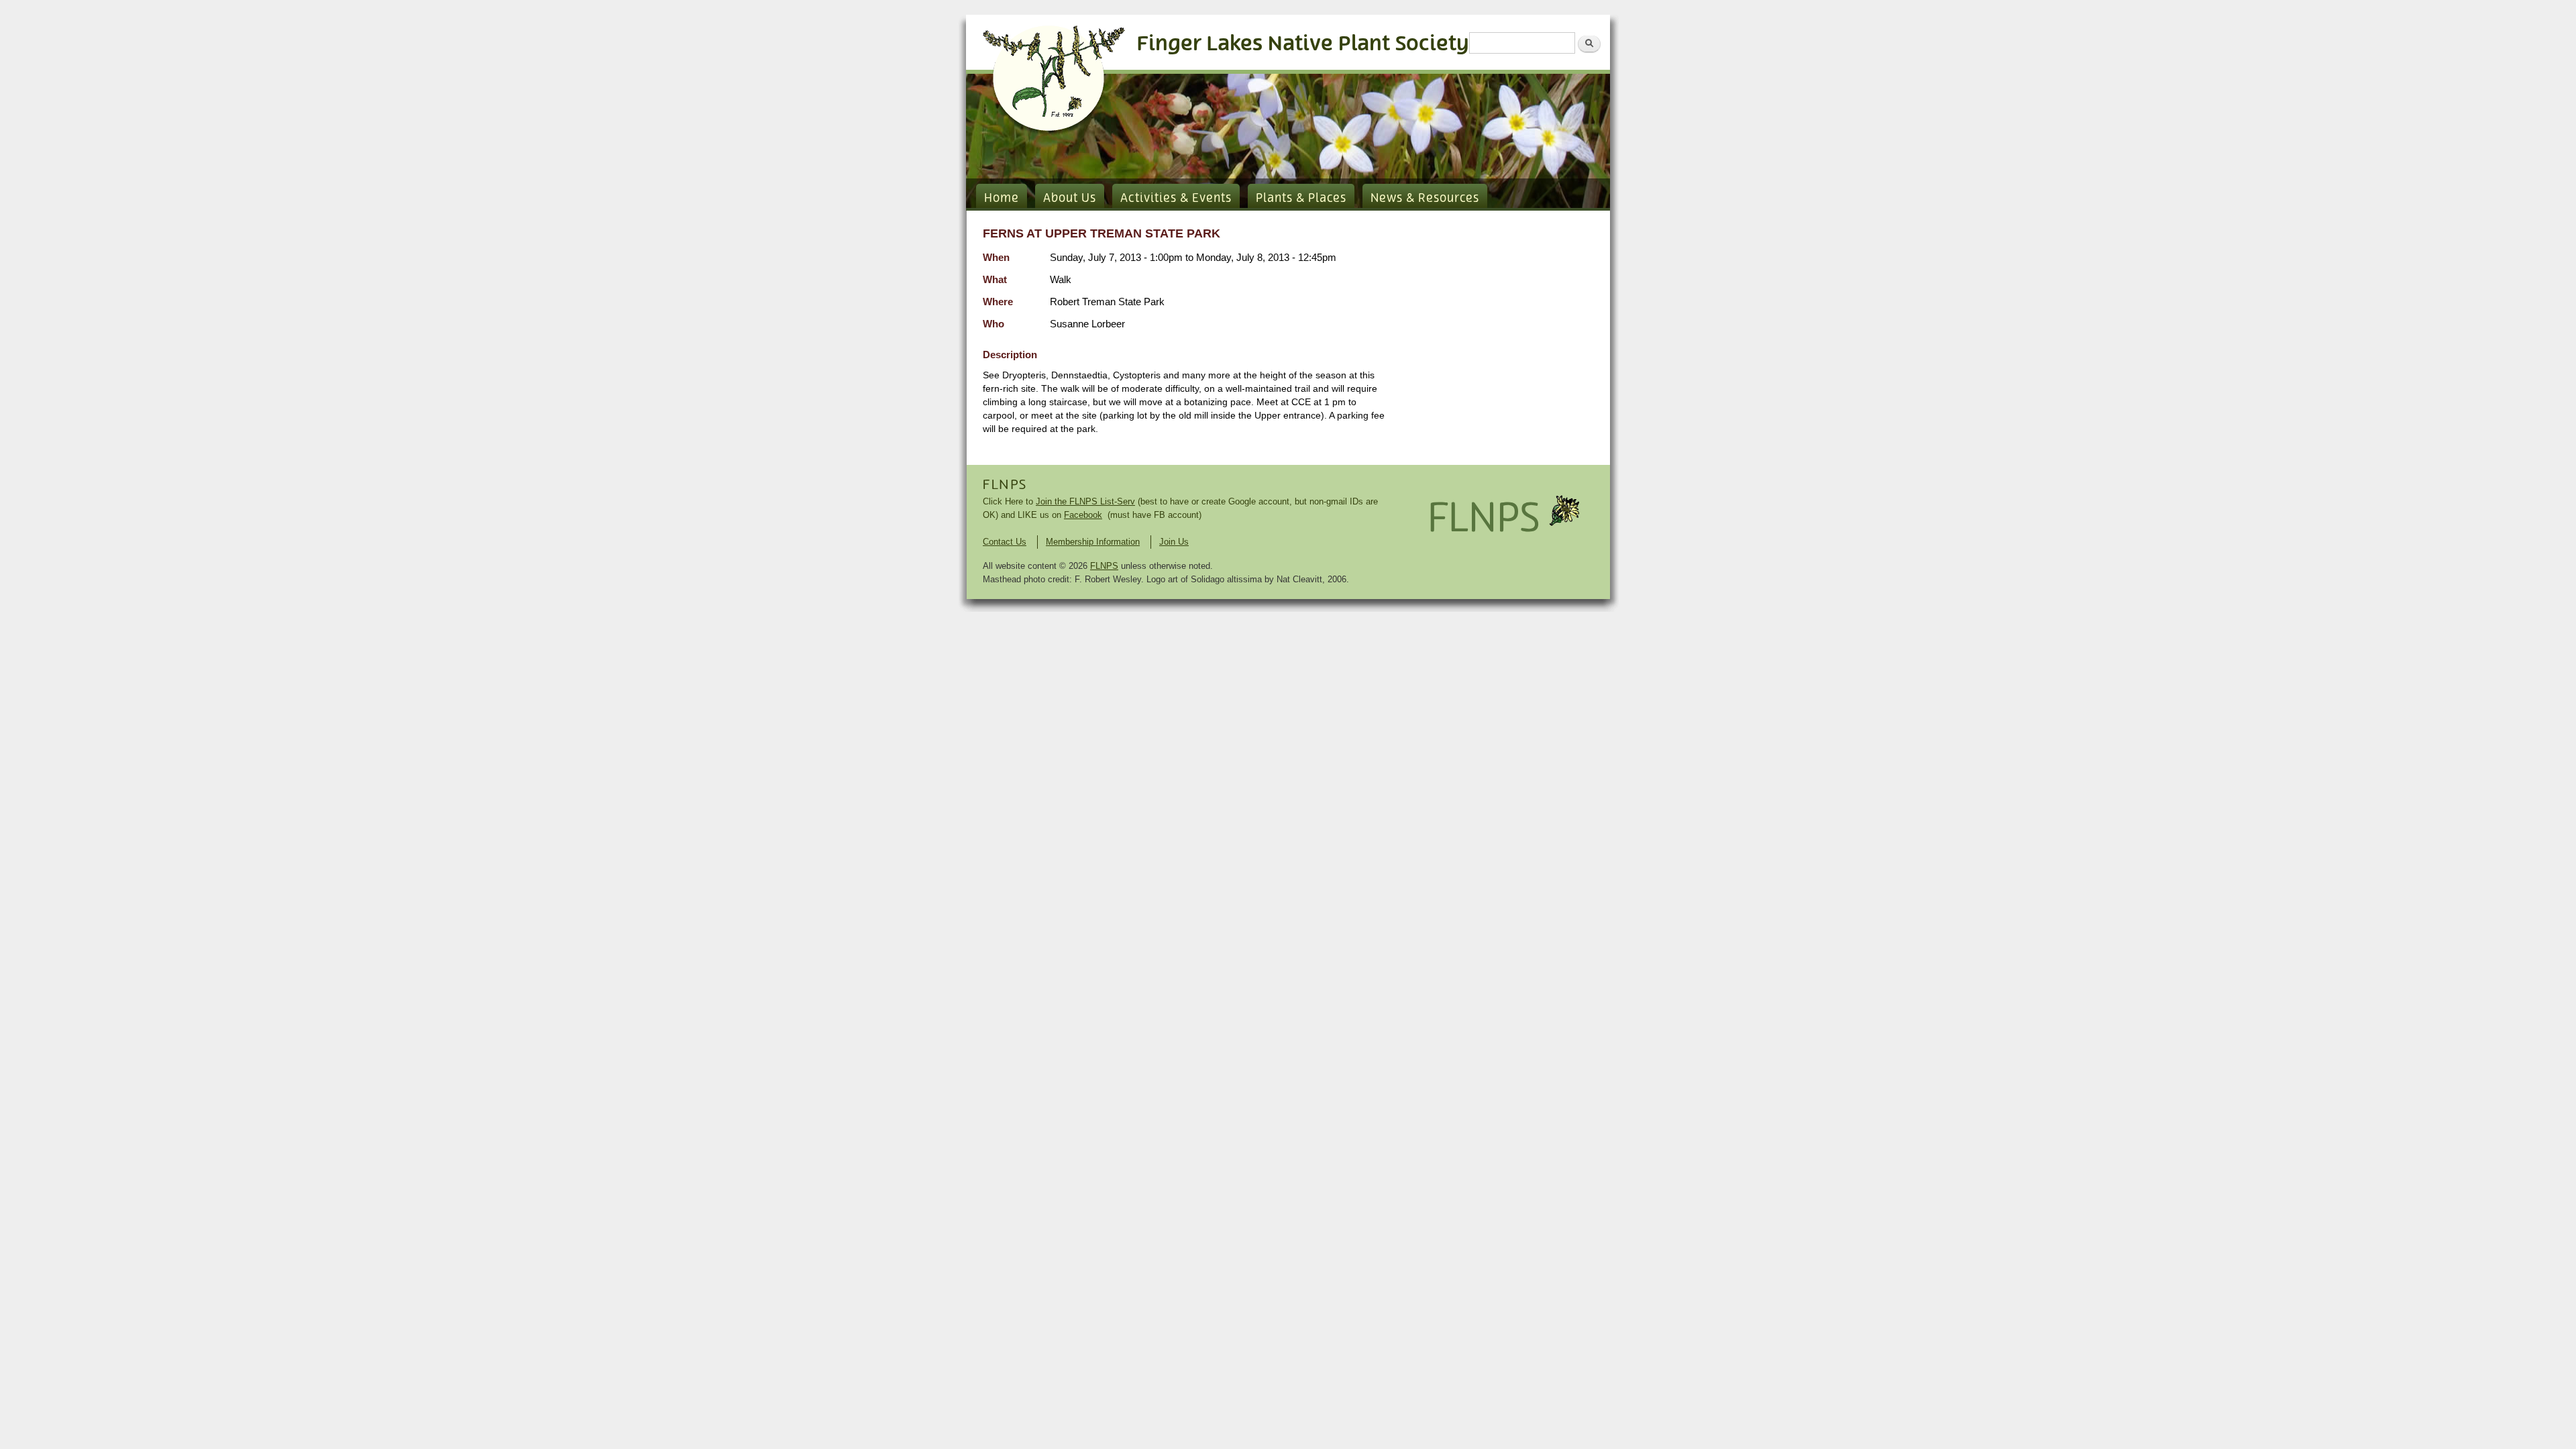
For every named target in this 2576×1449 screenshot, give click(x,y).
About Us (1070, 199)
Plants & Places (1301, 199)
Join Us (1174, 542)
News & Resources (1425, 199)
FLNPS (1005, 485)
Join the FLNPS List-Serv (1085, 501)
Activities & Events (1176, 199)
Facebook (1083, 515)
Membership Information (1093, 542)
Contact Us (1005, 542)
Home (1002, 199)
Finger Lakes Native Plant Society (1303, 44)
